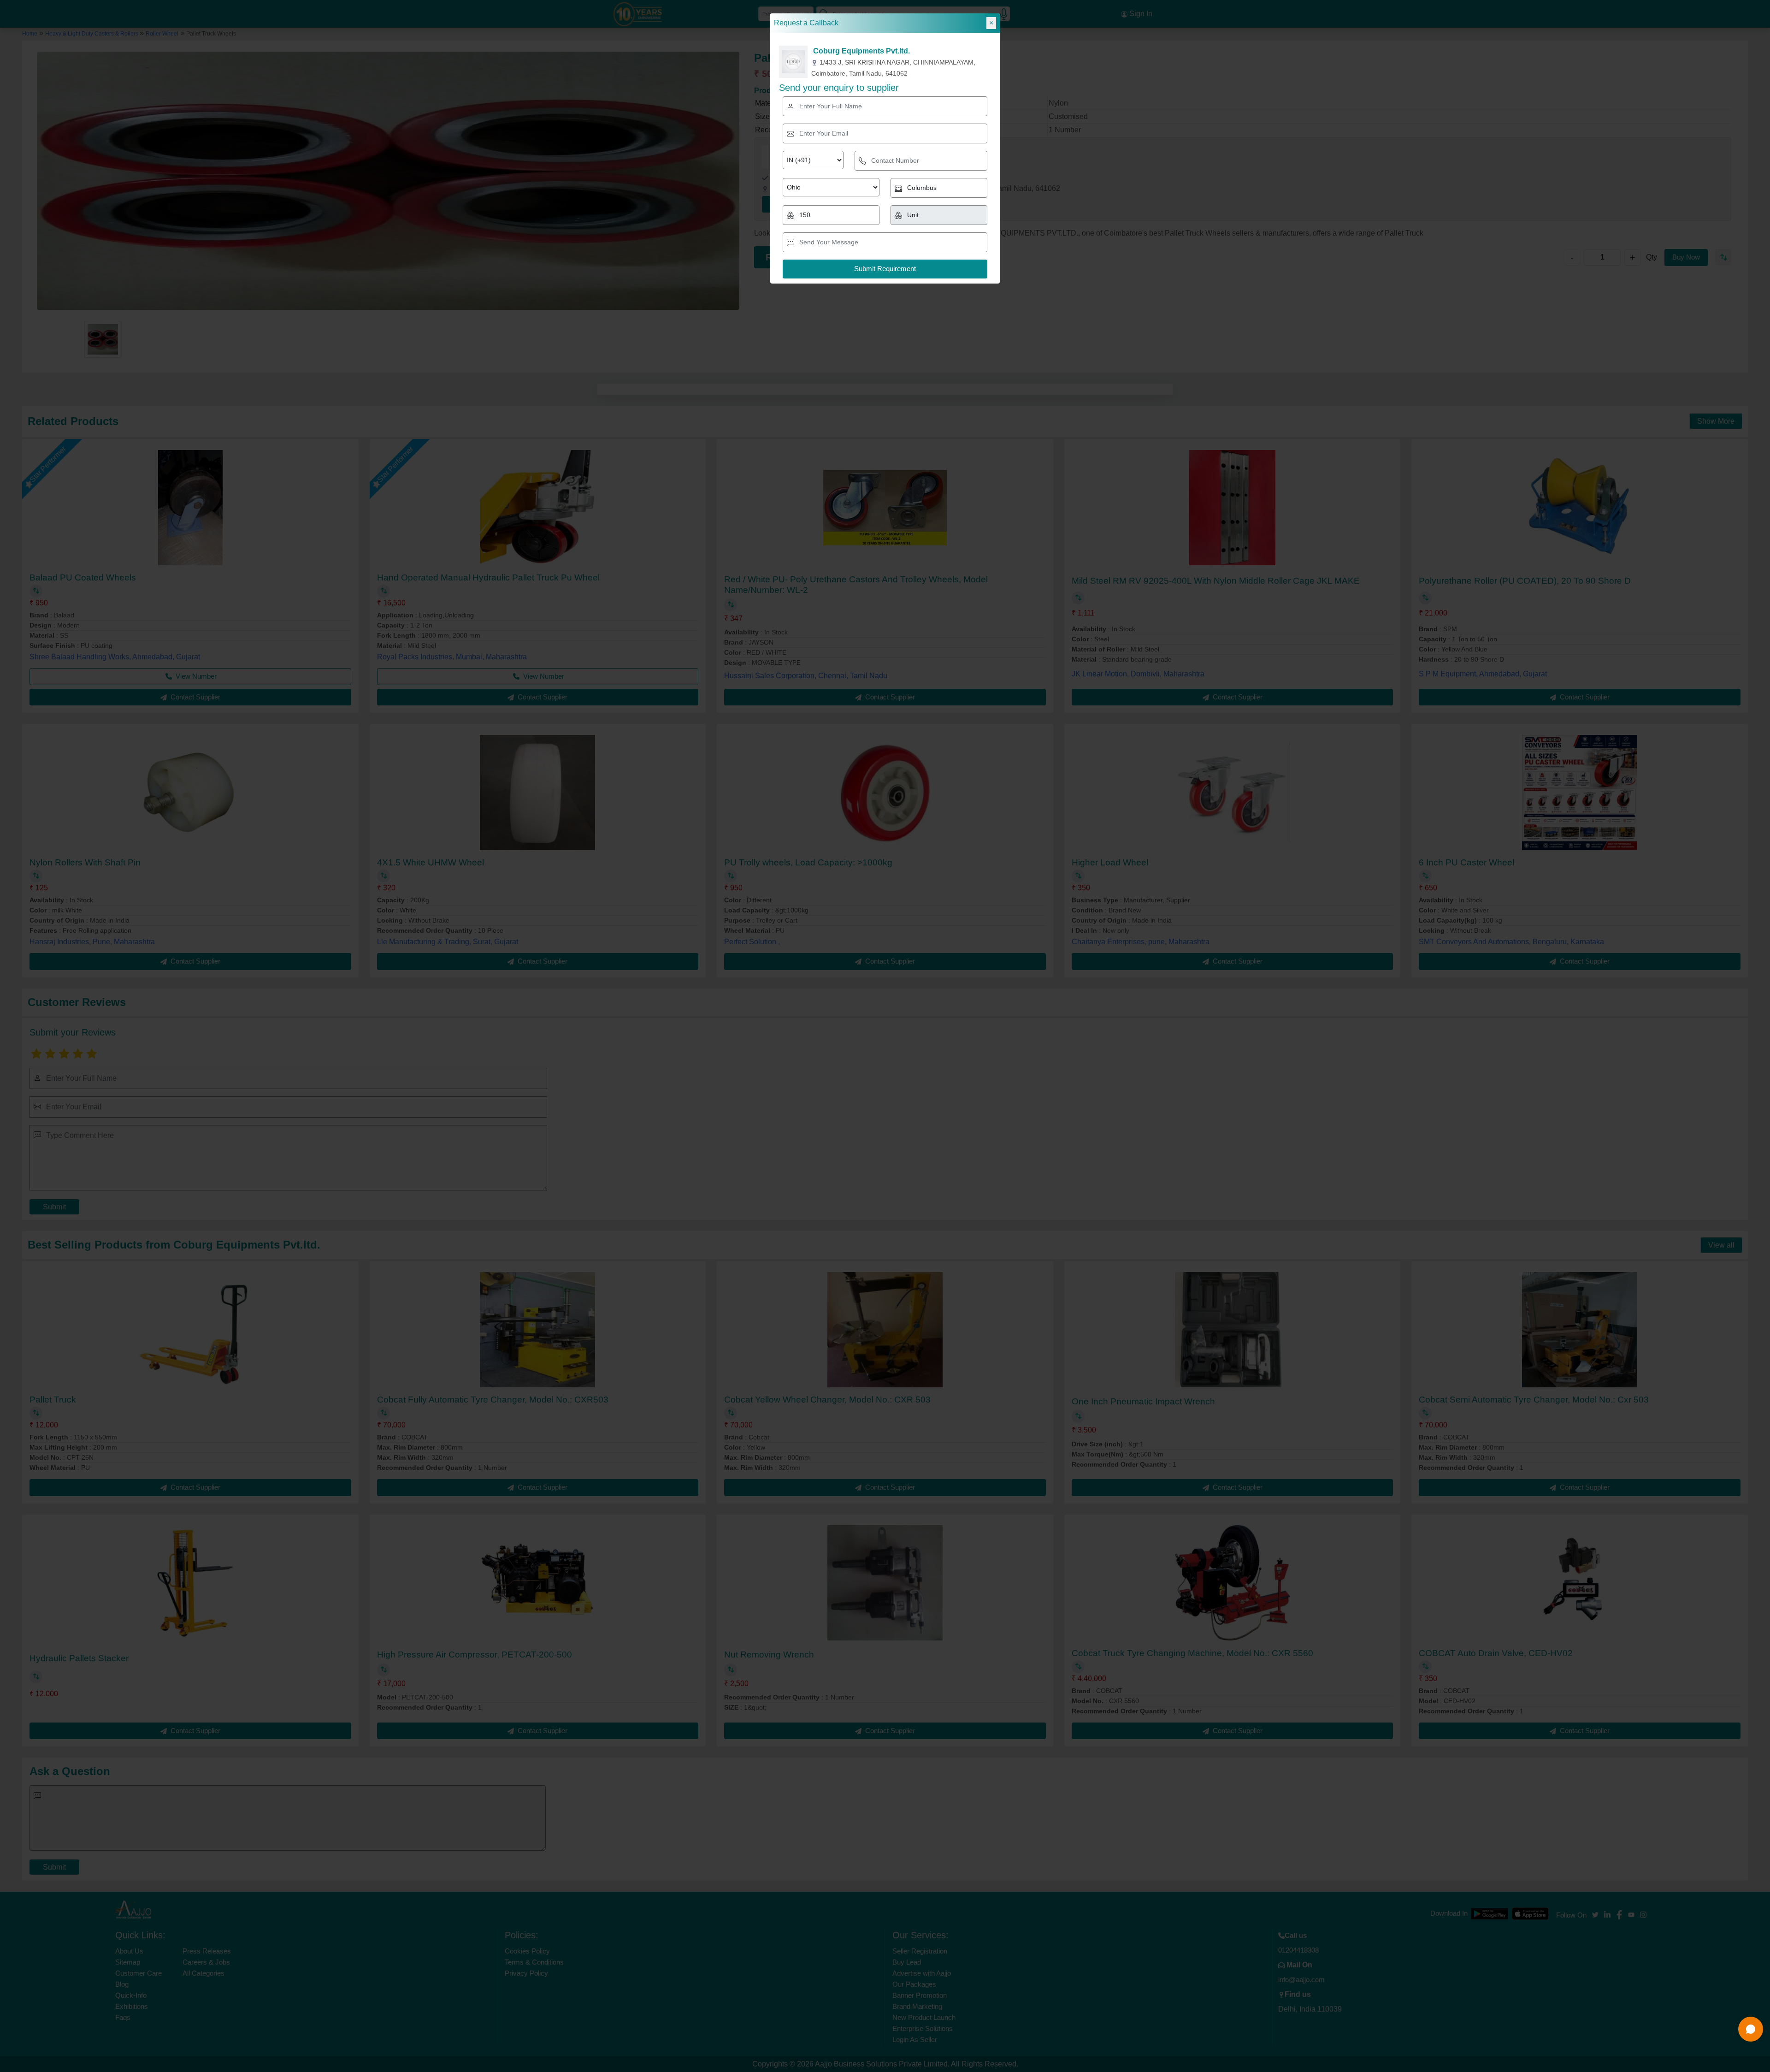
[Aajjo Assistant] (1751, 2029)
